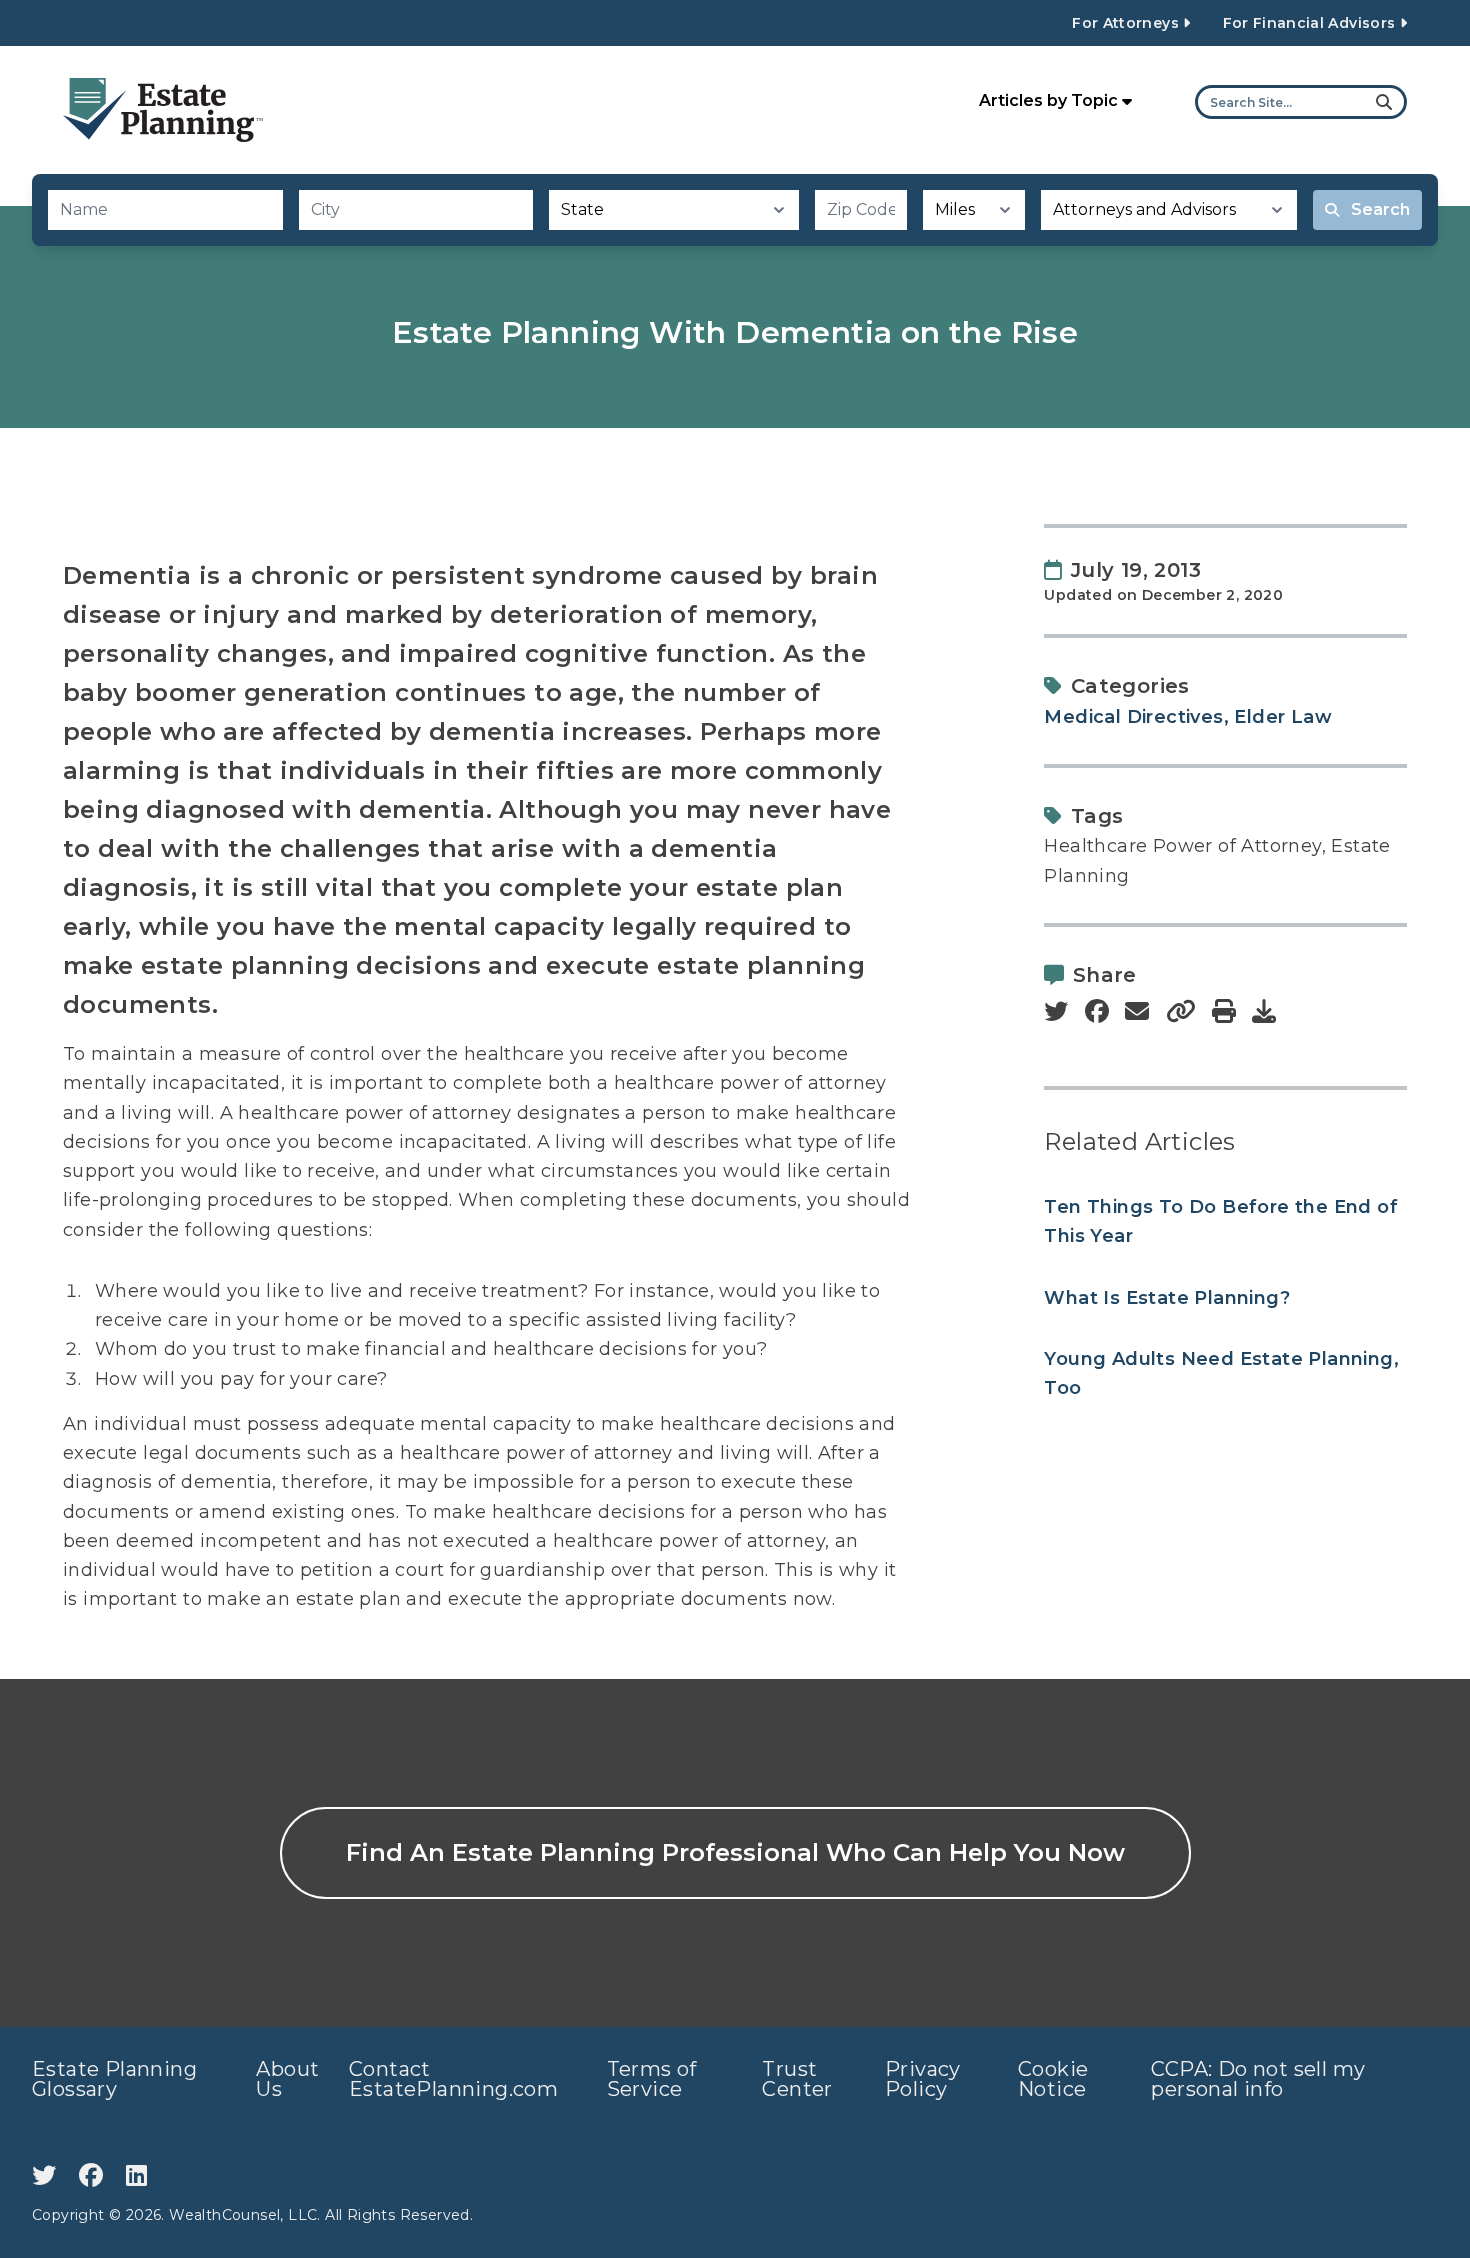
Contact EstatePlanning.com (453, 2079)
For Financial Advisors (1311, 23)
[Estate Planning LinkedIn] (136, 2175)
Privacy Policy (923, 2079)
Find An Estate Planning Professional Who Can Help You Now (735, 1852)
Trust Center (797, 2079)
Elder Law (1283, 717)
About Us (287, 2079)
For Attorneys (1127, 23)
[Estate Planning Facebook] (94, 2175)
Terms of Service (652, 2079)
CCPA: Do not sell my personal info (1258, 2079)
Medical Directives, (1136, 717)
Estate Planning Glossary (114, 2079)
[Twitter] (47, 2175)
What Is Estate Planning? (1167, 1298)
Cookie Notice (1053, 2079)
